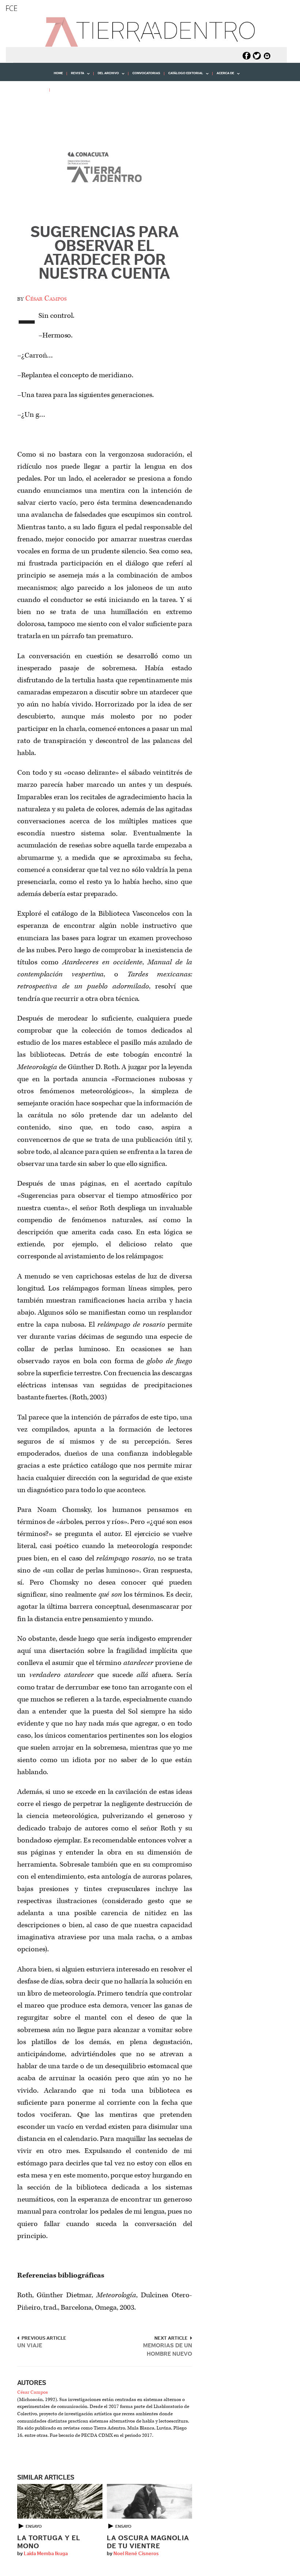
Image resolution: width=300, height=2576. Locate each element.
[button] (27, 106)
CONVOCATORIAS (146, 73)
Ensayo (34, 2526)
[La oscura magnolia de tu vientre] (149, 2501)
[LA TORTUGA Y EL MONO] (60, 2501)
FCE (12, 8)
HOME (58, 73)
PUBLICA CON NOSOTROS (74, 90)
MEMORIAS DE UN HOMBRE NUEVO (168, 2350)
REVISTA (76, 76)
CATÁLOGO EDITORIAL (184, 76)
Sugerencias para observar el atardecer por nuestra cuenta (105, 253)
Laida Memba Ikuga (46, 2554)
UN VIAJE (30, 2346)
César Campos (46, 298)
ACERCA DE (223, 76)
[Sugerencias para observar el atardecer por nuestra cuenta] (105, 169)
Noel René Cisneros (136, 2554)
